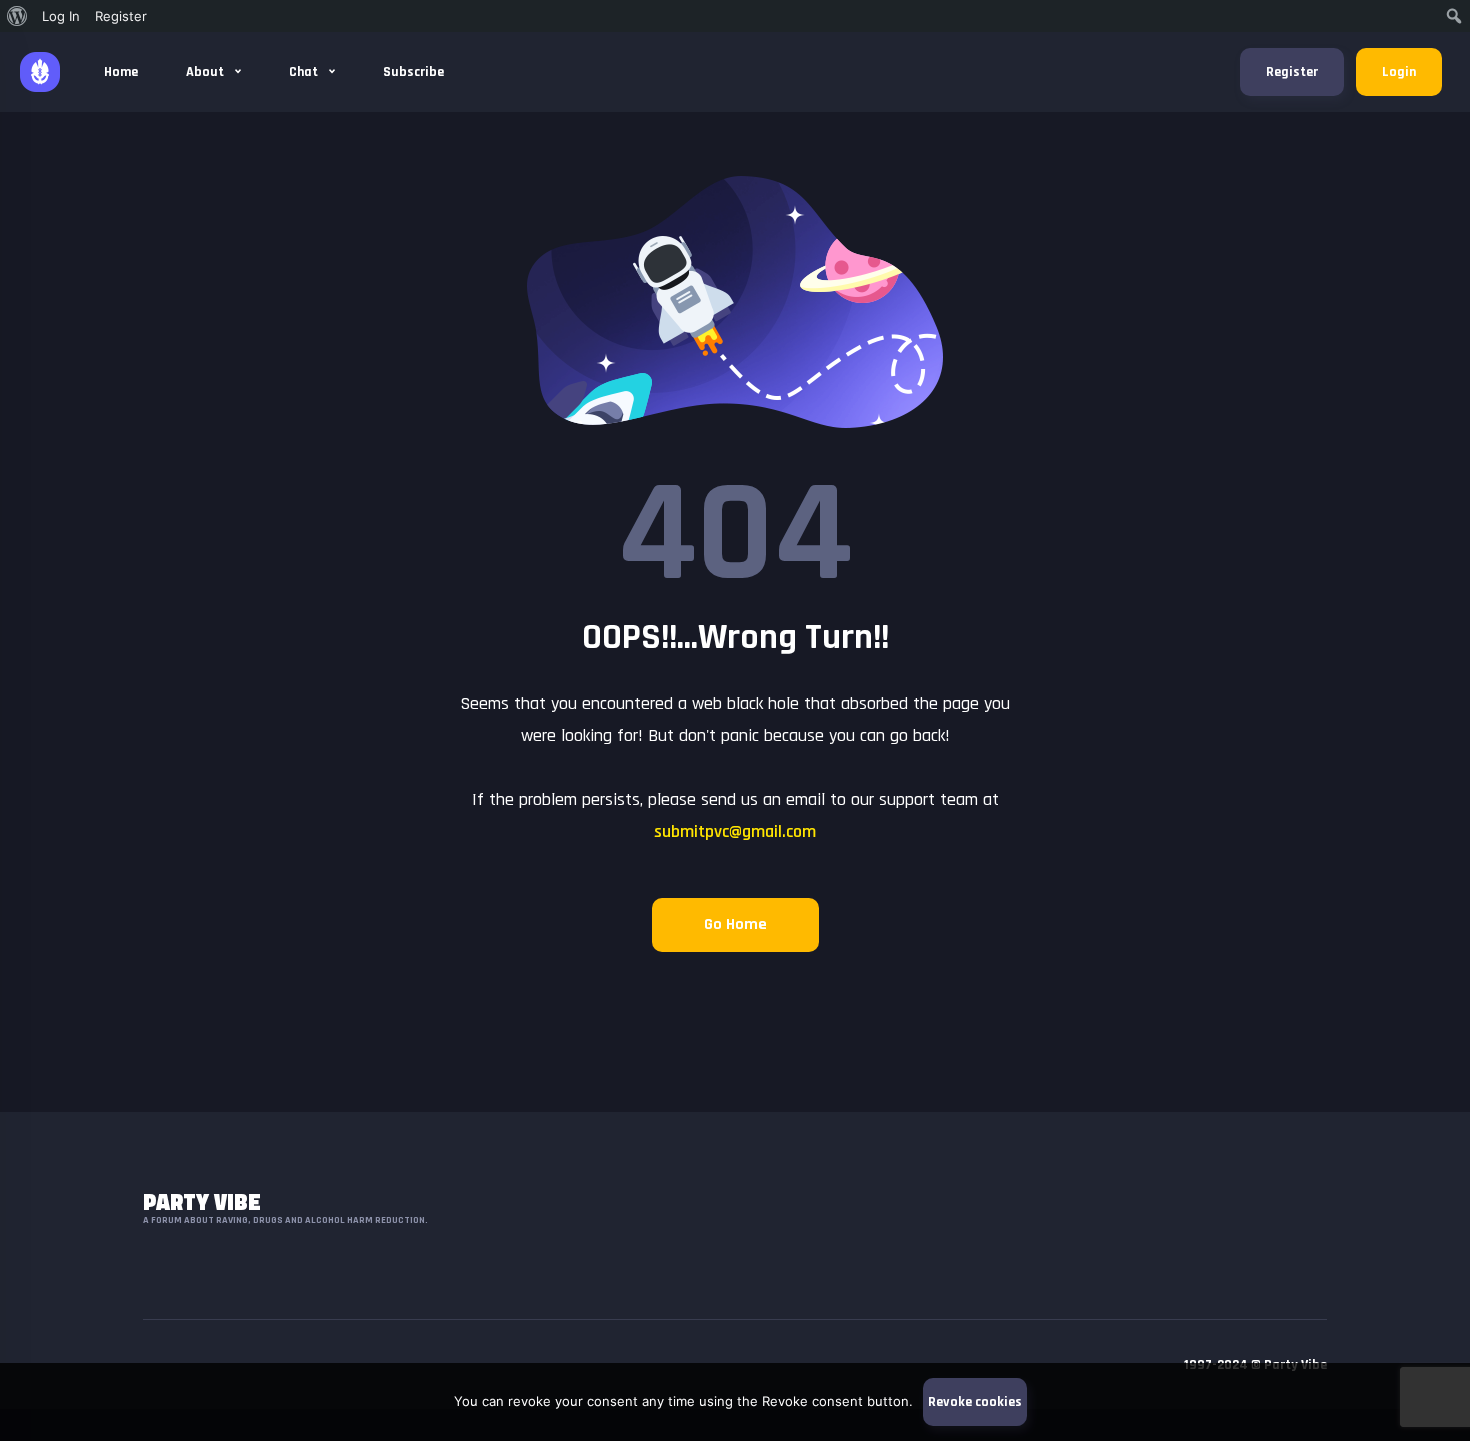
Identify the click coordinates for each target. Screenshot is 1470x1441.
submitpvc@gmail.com (735, 831)
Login (1399, 72)
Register (1292, 72)
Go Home (735, 924)
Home (121, 72)
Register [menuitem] (121, 16)
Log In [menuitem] (61, 16)
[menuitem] (17, 16)
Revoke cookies (975, 1402)
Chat (305, 72)
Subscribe (413, 72)
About (206, 72)
